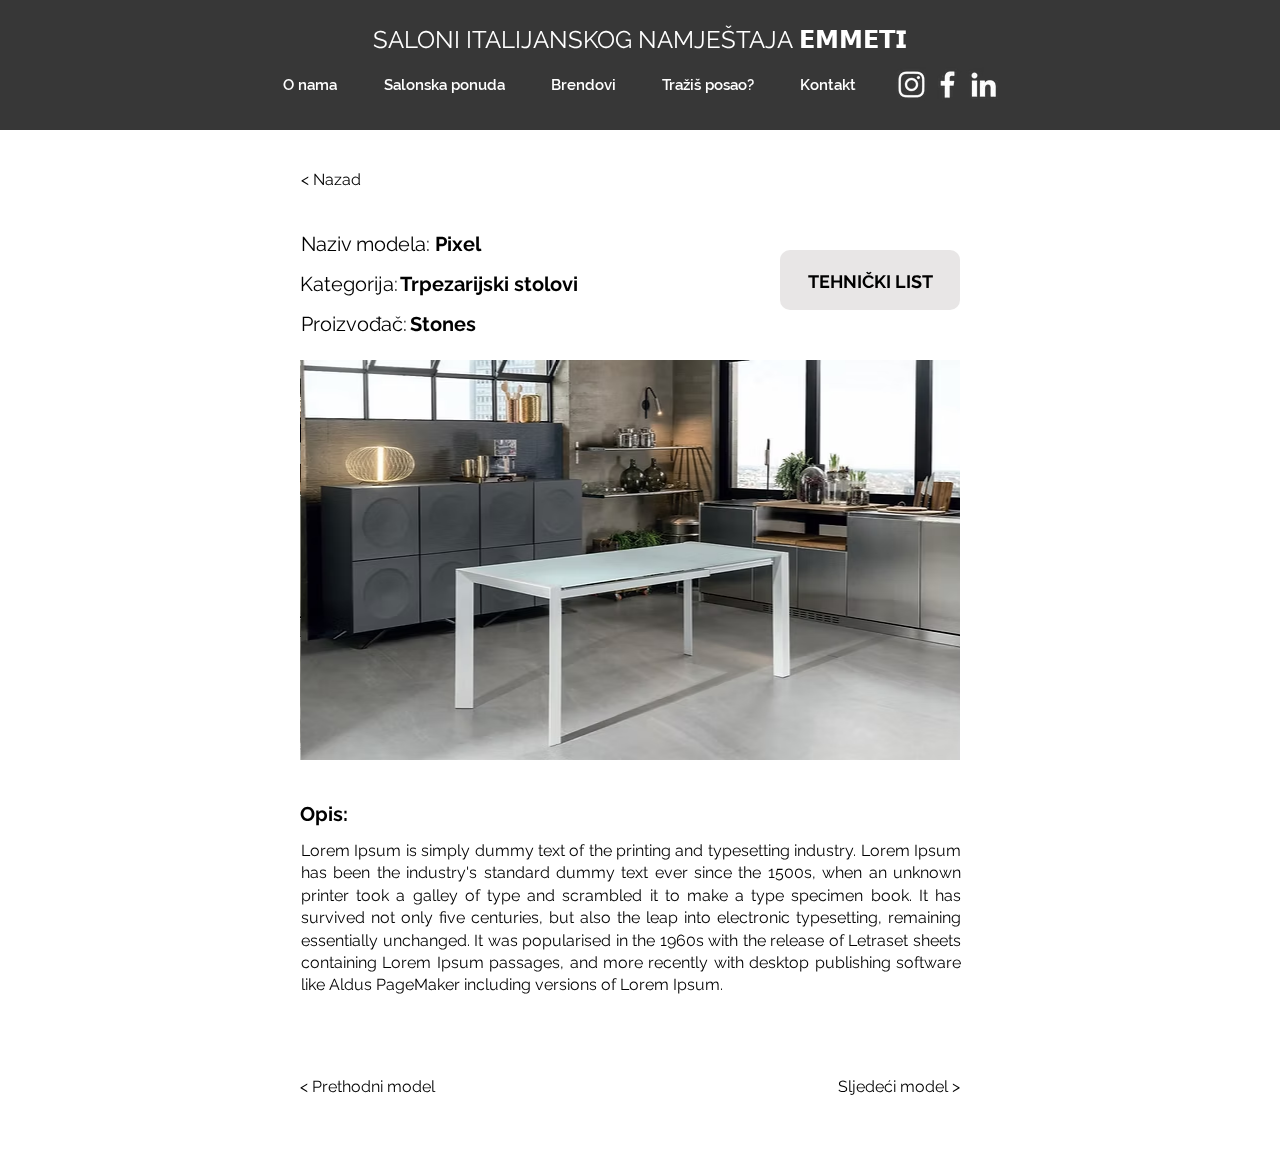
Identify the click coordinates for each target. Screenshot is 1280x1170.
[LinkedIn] (983, 84)
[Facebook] (947, 84)
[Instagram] (911, 84)
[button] (630, 560)
